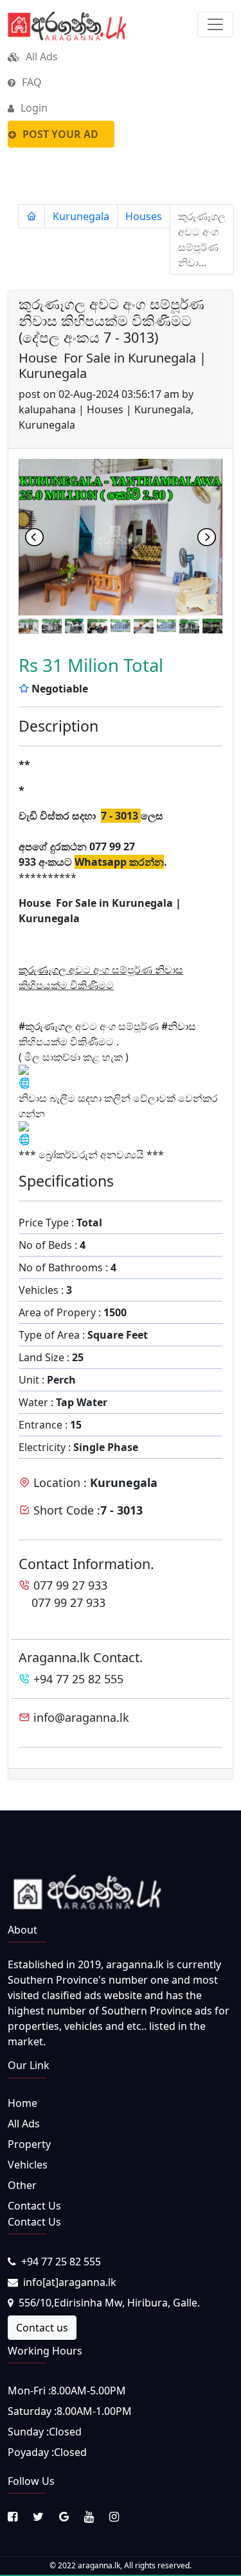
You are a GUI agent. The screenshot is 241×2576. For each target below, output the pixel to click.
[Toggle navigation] (215, 24)
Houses (144, 216)
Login (33, 108)
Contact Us (34, 2206)
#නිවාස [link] (179, 1026)
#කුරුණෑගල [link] (46, 1026)
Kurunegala (81, 216)
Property (29, 2144)
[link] (42, 970)
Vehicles (28, 2165)
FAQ (31, 82)
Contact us (42, 2328)
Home (22, 2103)
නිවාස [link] (169, 970)
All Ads (40, 56)
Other (22, 2185)
